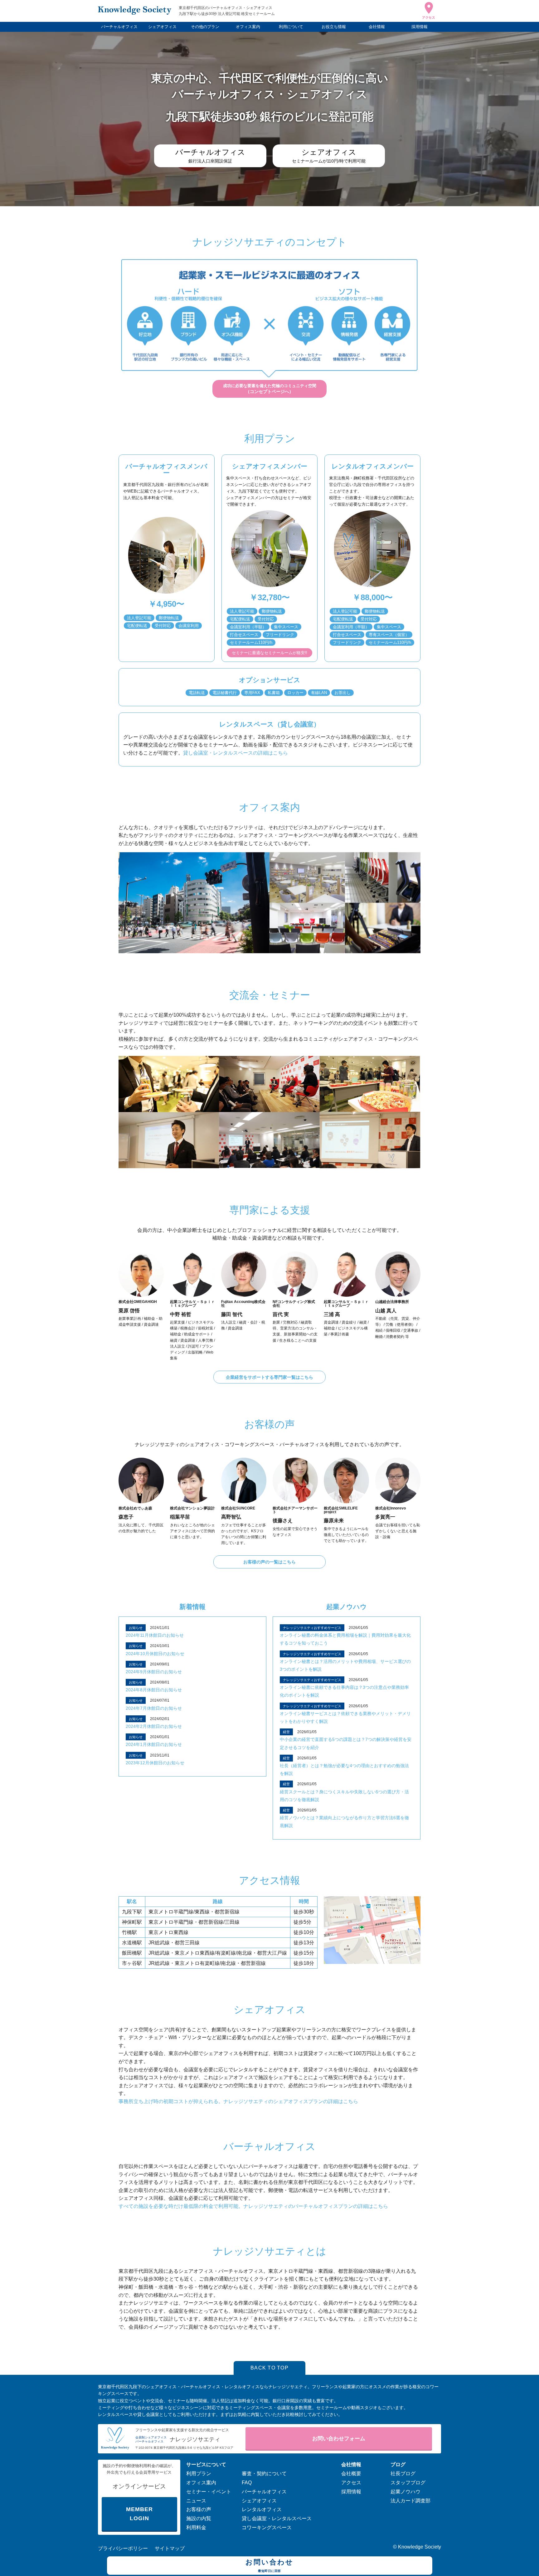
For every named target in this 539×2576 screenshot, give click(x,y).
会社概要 (351, 2474)
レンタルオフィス (262, 2509)
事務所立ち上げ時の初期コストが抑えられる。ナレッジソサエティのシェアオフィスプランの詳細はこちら (238, 2101)
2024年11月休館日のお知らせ (155, 1635)
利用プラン (199, 2474)
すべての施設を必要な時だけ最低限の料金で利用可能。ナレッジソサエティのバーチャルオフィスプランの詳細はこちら (253, 2206)
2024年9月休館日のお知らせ (154, 1672)
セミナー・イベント (209, 2492)
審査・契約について (264, 2474)
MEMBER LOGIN (139, 2514)
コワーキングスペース (267, 2527)
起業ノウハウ (347, 1607)
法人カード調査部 (410, 2501)
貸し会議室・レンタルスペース (277, 2518)
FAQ (247, 2483)
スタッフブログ (408, 2483)
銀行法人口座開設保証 (210, 156)
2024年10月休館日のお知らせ (155, 1654)
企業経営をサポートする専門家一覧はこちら (269, 1377)
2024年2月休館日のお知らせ (154, 1726)
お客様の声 (199, 2509)
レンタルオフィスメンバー (373, 466)
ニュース (196, 2501)
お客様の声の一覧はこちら (269, 1562)
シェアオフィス (162, 27)
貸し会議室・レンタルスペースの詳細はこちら (236, 753)
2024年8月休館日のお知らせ (154, 1690)
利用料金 (196, 2527)
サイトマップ (170, 2548)
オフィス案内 (248, 27)
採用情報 (420, 27)
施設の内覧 (199, 2518)
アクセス (351, 2483)
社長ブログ (403, 2474)
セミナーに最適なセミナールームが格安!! (269, 653)
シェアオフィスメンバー (270, 466)
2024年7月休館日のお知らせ (154, 1708)
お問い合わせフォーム (339, 2439)
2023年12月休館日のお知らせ (155, 1763)
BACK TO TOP (269, 2368)
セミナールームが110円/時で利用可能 (329, 156)
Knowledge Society (420, 2547)
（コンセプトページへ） (270, 389)
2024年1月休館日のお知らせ (154, 1744)
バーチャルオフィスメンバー (166, 469)
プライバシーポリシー (123, 2548)
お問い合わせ (269, 2565)
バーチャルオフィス (119, 27)
